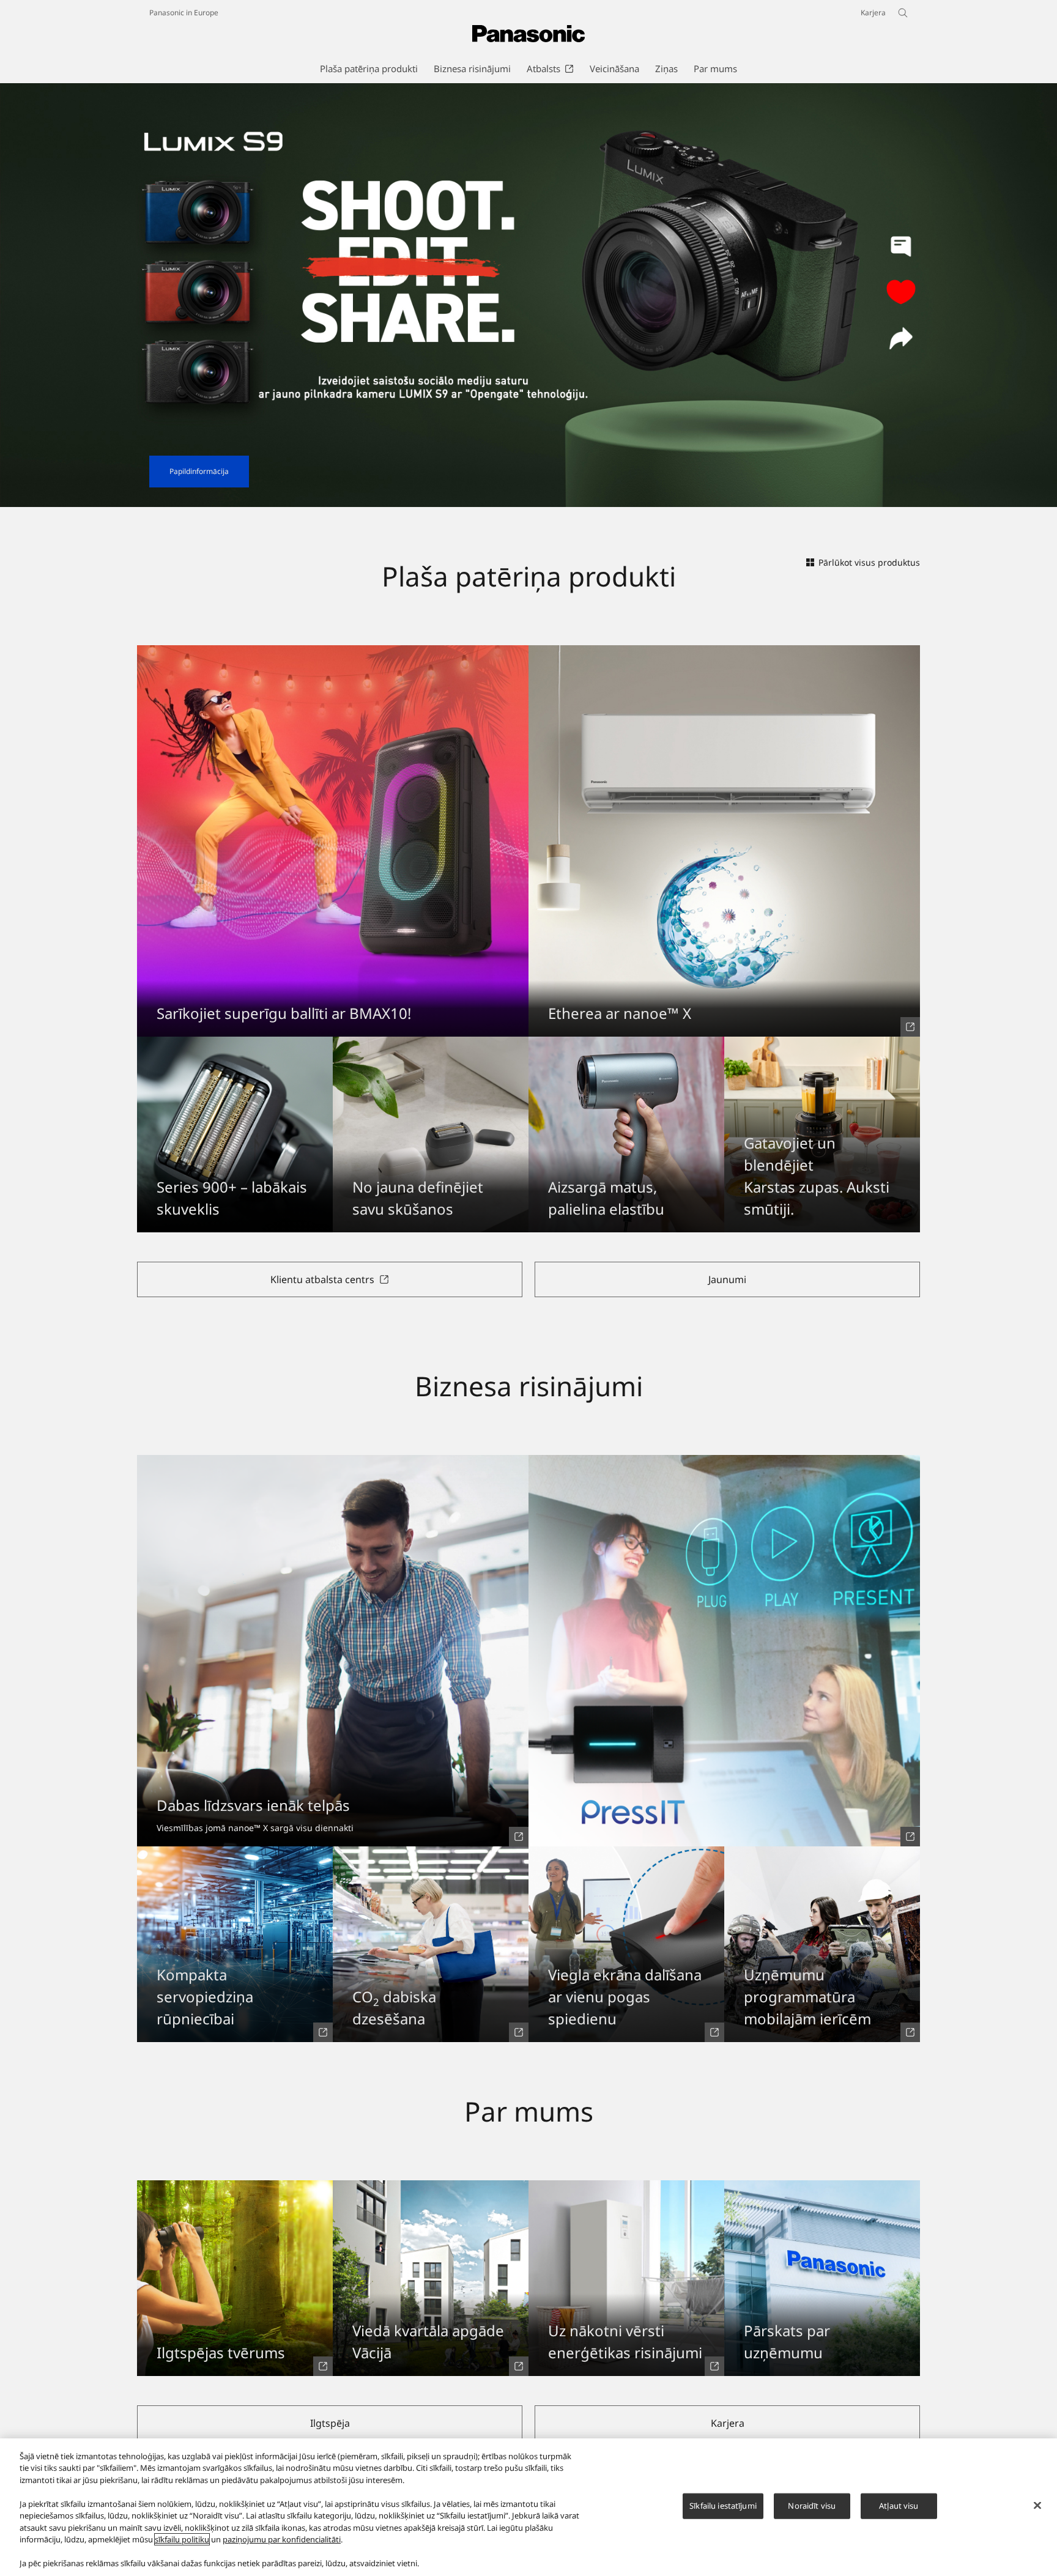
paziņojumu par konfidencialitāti (282, 2539)
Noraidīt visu (812, 2506)
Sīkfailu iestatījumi (723, 2506)
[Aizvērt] (1037, 2506)
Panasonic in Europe (184, 13)
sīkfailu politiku (182, 2539)
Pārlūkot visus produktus (869, 562)
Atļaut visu (899, 2506)
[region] (528, 2507)
